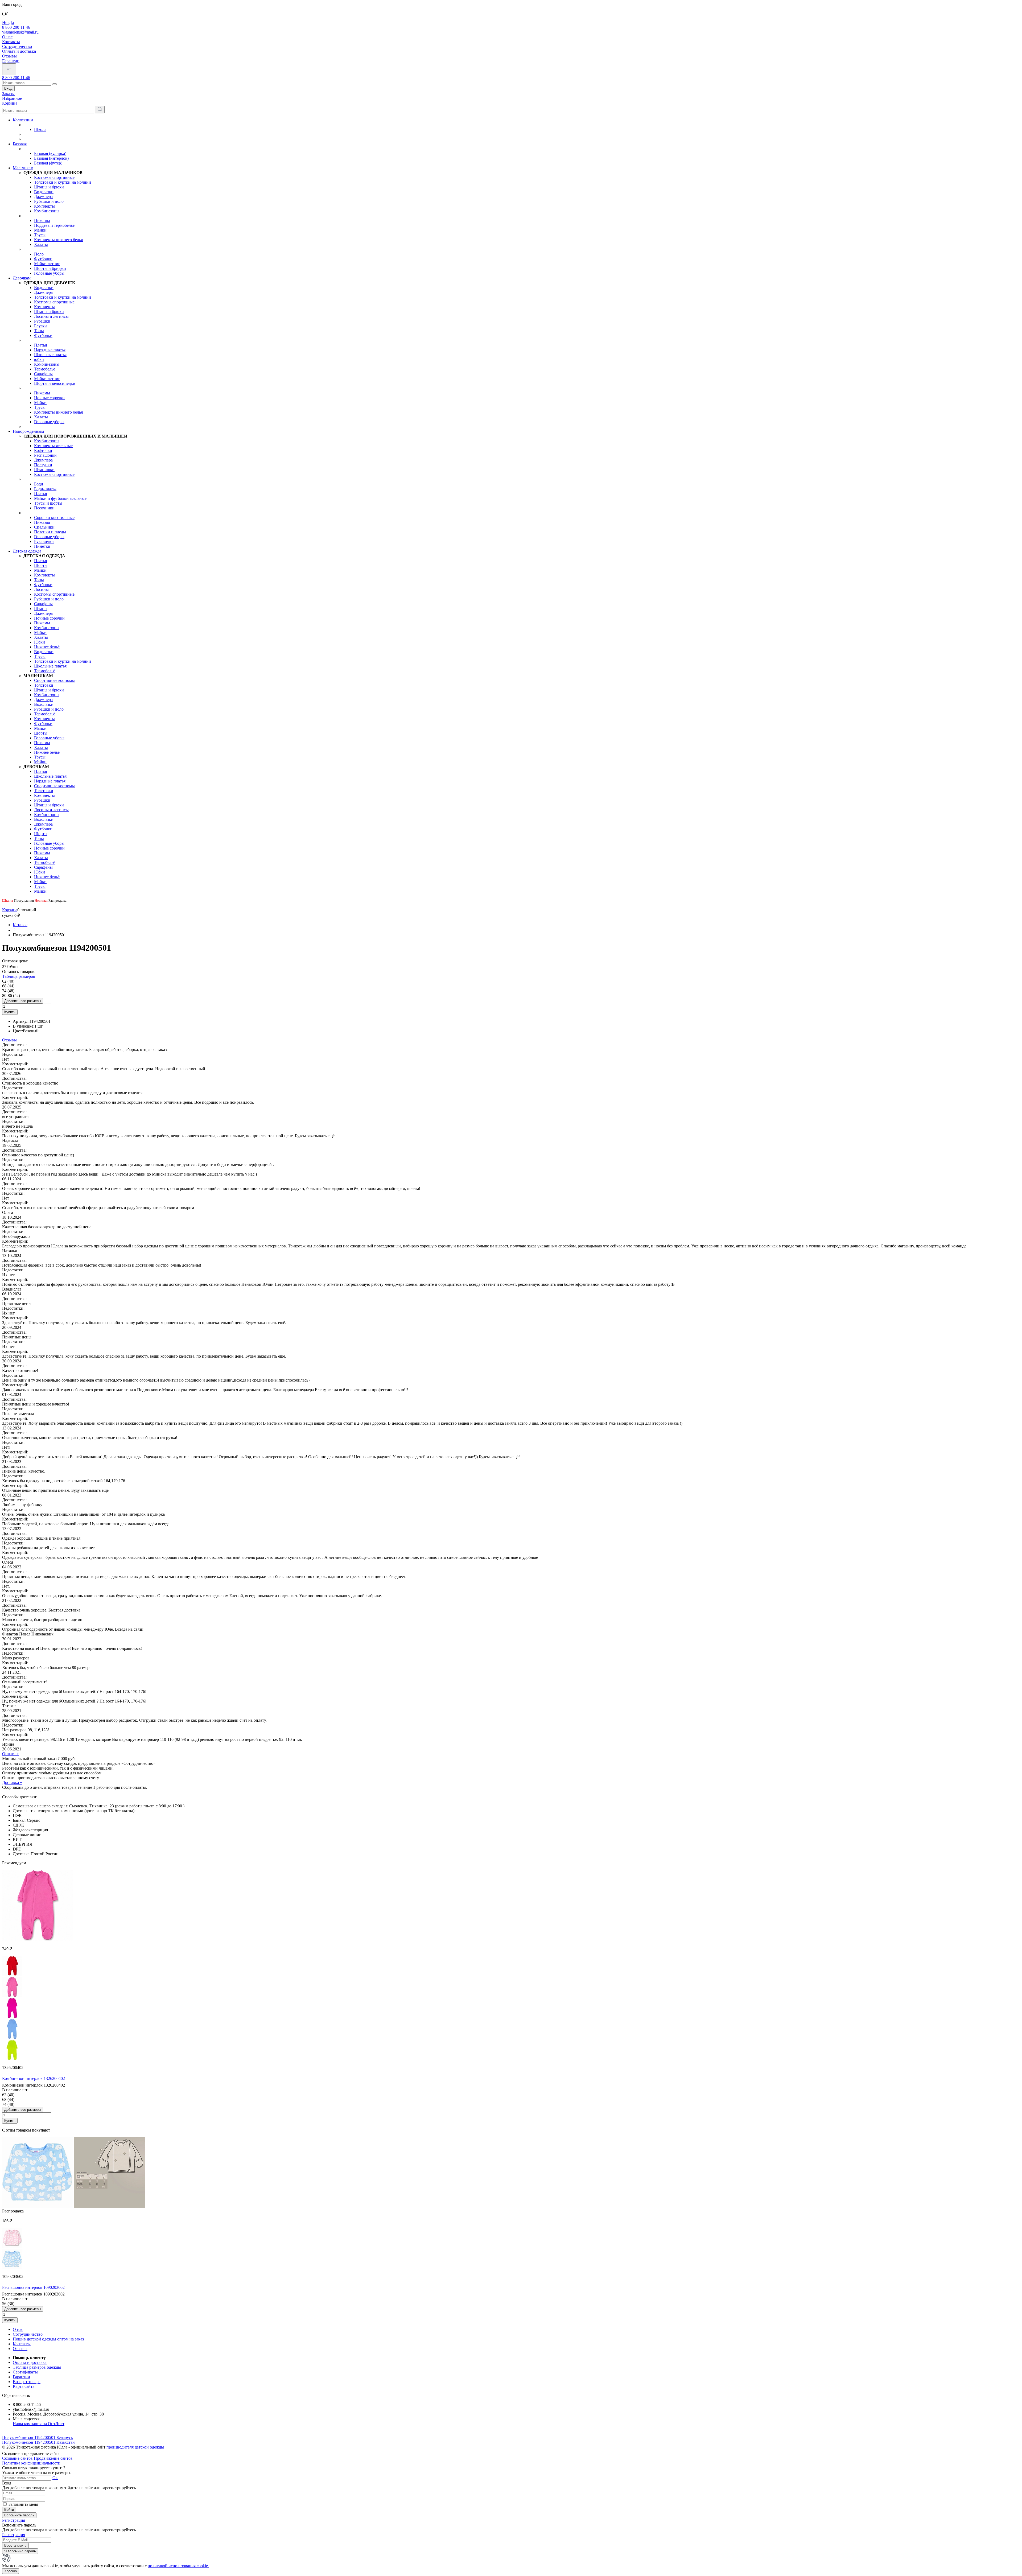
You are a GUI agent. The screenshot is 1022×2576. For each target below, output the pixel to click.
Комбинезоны (47, 211)
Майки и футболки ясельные (60, 498)
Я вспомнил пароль (20, 2551)
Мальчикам (23, 168)
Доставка (12, 1782)
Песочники (44, 508)
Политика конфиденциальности (31, 2463)
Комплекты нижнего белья (58, 240)
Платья (40, 345)
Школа (40, 129)
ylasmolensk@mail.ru (20, 32)
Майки (40, 230)
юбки (39, 359)
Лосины (41, 589)
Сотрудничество (17, 46)
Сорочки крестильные (54, 518)
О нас (7, 37)
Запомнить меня (23, 2504)
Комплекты (44, 206)
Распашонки (45, 455)
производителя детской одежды (135, 2447)
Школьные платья (50, 355)
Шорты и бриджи (50, 268)
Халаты (41, 244)
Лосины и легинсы (51, 316)
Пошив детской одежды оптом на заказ (48, 2339)
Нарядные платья (50, 350)
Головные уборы (49, 273)
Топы (39, 331)
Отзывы (9, 56)
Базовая (20, 144)
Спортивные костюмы (54, 680)
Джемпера (43, 197)
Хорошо (11, 2571)
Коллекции (23, 120)
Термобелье (45, 369)
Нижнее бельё (47, 647)
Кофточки (43, 450)
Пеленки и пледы (50, 532)
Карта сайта (24, 2386)
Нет (6, 22)
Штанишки (44, 470)
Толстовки (44, 685)
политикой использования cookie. (178, 2566)
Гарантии (11, 61)
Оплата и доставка (19, 51)
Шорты (41, 565)
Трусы (40, 235)
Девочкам (22, 278)
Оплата (11, 1754)
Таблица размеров (19, 976)
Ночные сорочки (49, 398)
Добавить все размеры (23, 1001)
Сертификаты (25, 2372)
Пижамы (42, 220)
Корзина (10, 910)
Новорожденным (28, 431)
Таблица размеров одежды (37, 2367)
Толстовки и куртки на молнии (63, 182)
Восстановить (15, 2546)
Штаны (41, 609)
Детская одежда (27, 551)
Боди (39, 484)
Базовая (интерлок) (51, 158)
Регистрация (14, 2520)
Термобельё (45, 671)
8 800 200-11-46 (16, 27)
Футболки (43, 259)
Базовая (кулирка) (50, 153)
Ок (55, 2478)
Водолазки (44, 192)
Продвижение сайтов (53, 2458)
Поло (39, 254)
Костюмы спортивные (54, 177)
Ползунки (43, 465)
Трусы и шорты (48, 503)
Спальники (44, 527)
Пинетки (42, 546)
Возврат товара (27, 2382)
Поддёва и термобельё (54, 225)
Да (11, 22)
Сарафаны (43, 374)
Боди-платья (45, 489)
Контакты (11, 42)
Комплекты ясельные (53, 446)
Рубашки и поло (49, 201)
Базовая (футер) (48, 163)
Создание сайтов (17, 2458)
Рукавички (44, 541)
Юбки (40, 642)
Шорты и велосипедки (55, 383)
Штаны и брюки (49, 187)
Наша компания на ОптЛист (39, 2424)
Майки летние (47, 264)
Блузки (40, 326)
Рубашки (42, 321)
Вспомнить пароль (19, 2515)
